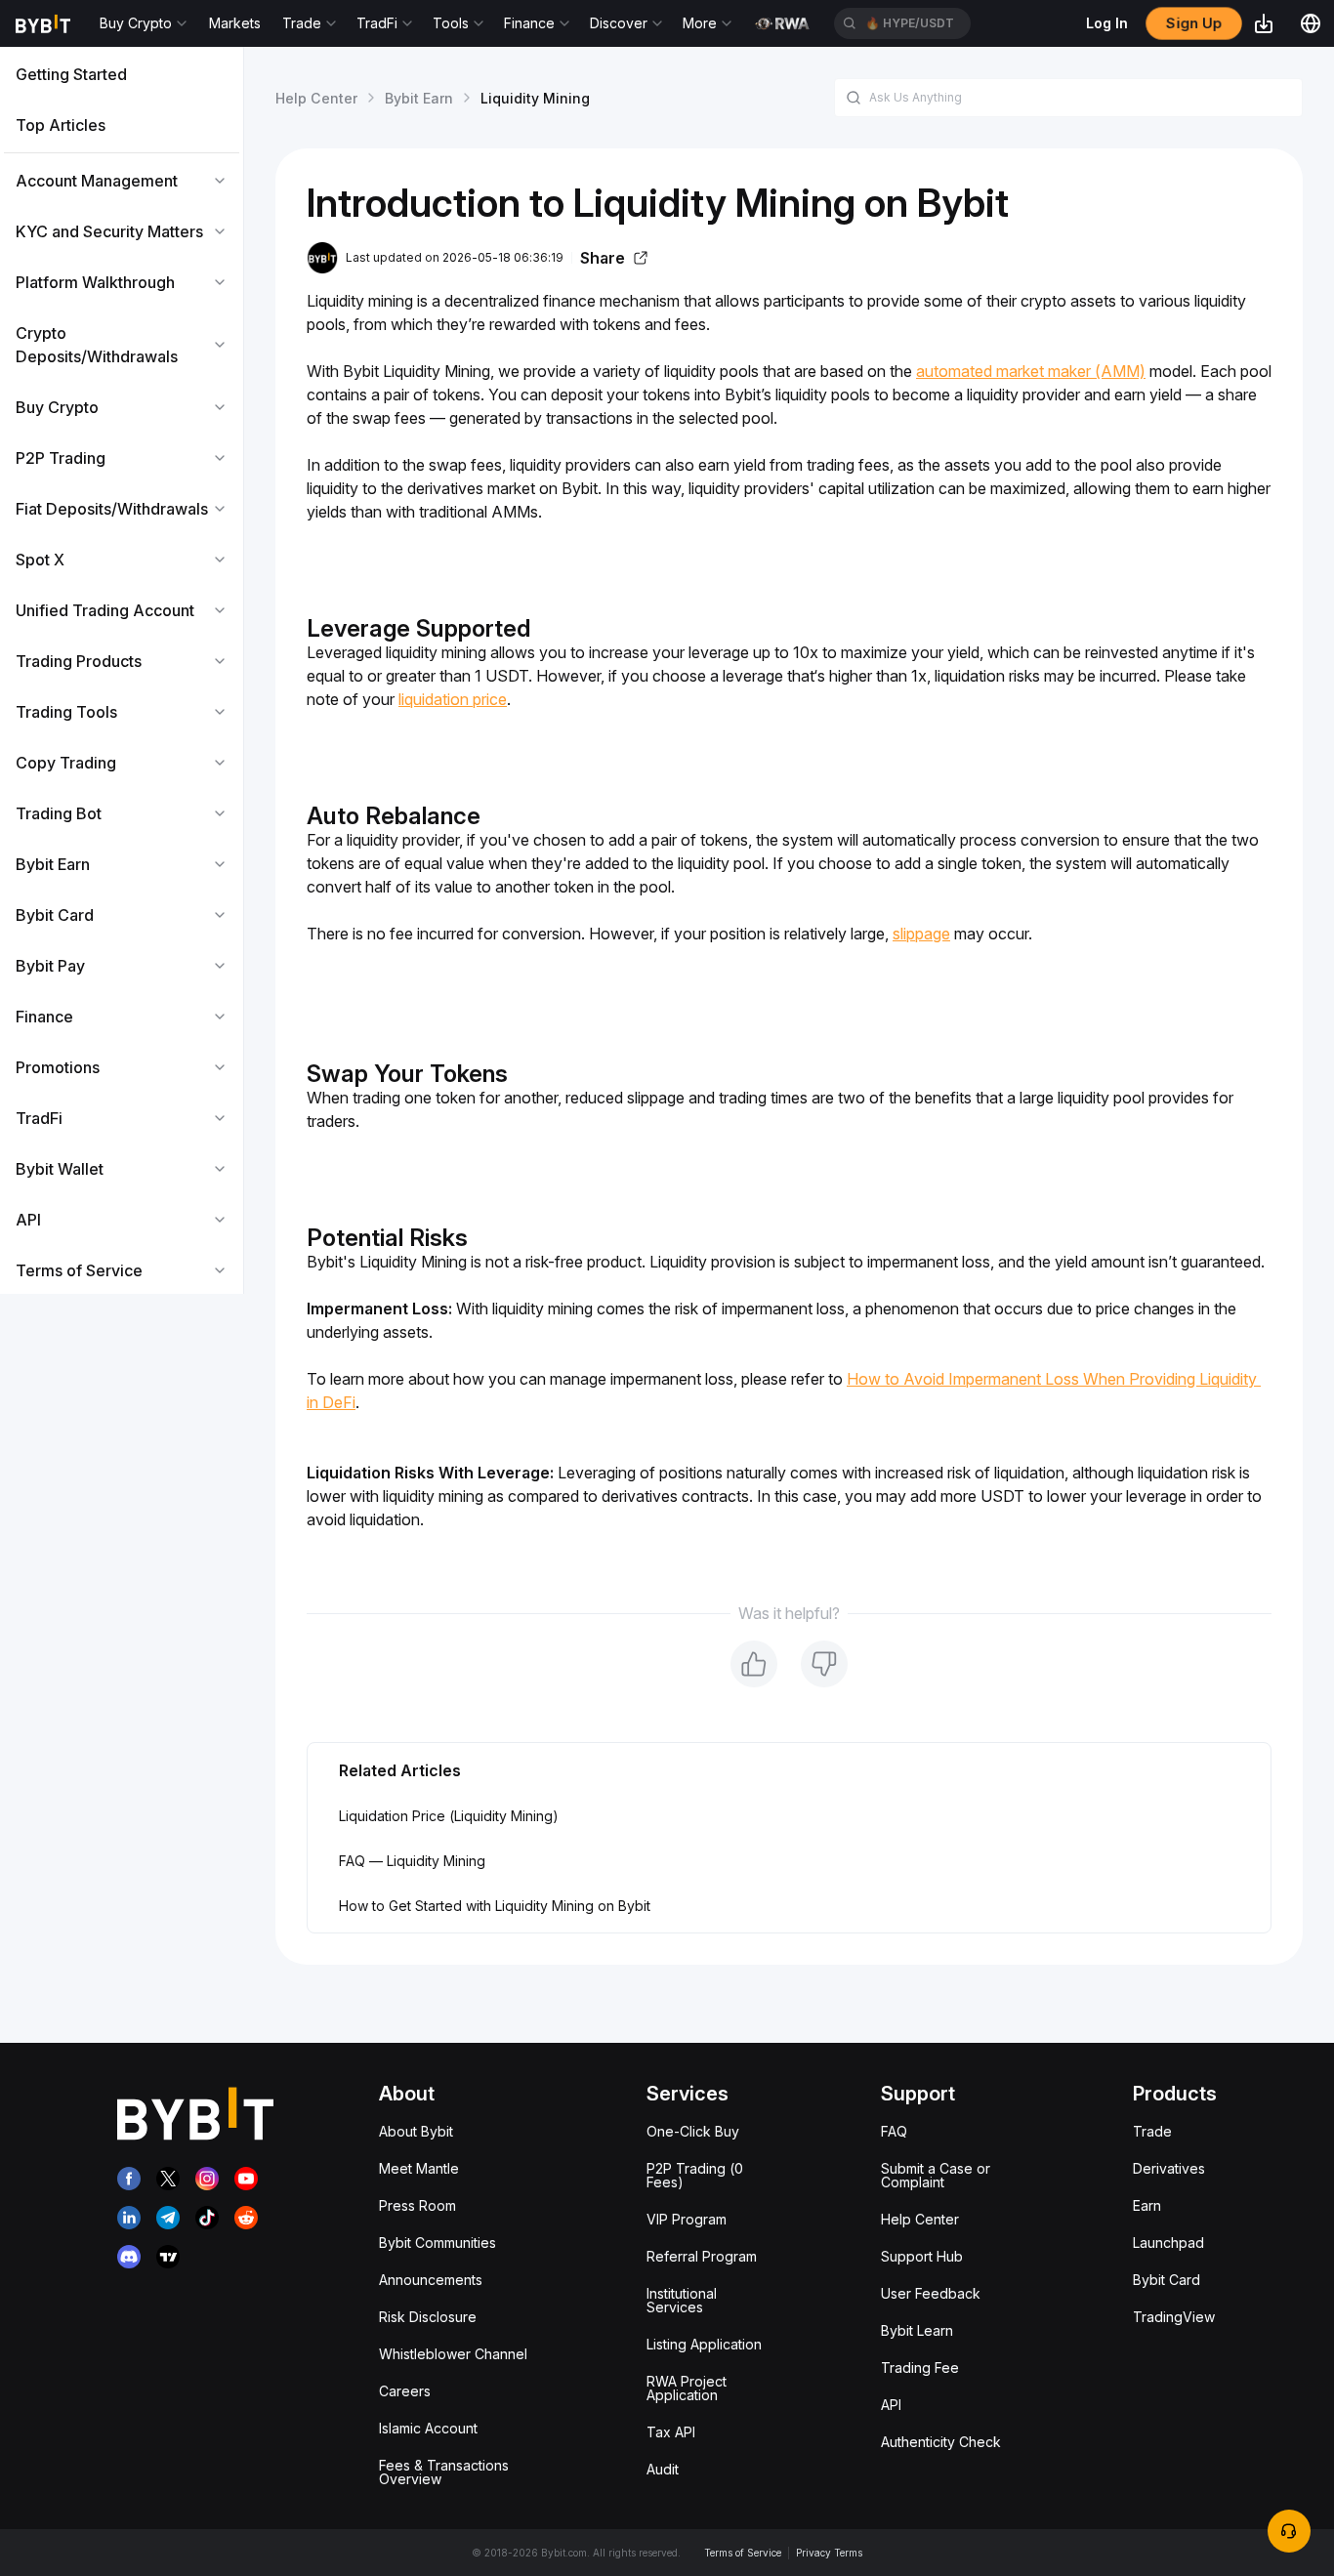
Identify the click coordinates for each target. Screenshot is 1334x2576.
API (891, 2405)
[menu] (122, 672)
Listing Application (704, 2344)
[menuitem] (122, 74)
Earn (1147, 2205)
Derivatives (1169, 2168)
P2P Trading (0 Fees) (695, 2175)
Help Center (316, 98)
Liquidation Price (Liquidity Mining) (449, 1816)
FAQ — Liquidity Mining (412, 1861)
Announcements (431, 2280)
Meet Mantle (419, 2168)
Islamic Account (428, 2428)
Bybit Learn (917, 2330)
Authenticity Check (941, 2442)
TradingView (1174, 2317)
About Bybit (416, 2131)
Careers (405, 2391)
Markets (235, 23)
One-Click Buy (693, 2131)
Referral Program (702, 2256)
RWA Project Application (687, 2388)
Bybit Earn (419, 98)
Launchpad (1168, 2243)
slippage (921, 934)
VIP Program (687, 2219)
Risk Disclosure (428, 2317)
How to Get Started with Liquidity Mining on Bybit (495, 1906)
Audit (663, 2469)
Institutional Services (682, 2300)
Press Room (417, 2205)
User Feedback (931, 2293)
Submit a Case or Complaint (936, 2175)
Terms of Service (743, 2553)
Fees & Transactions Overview (444, 2472)
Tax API (671, 2432)
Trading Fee (920, 2368)
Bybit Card (1167, 2280)
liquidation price (453, 699)
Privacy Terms (829, 2553)
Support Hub (922, 2256)
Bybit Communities (438, 2243)
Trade (1152, 2131)
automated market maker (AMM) (1031, 371)
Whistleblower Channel (453, 2354)
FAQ (894, 2131)
